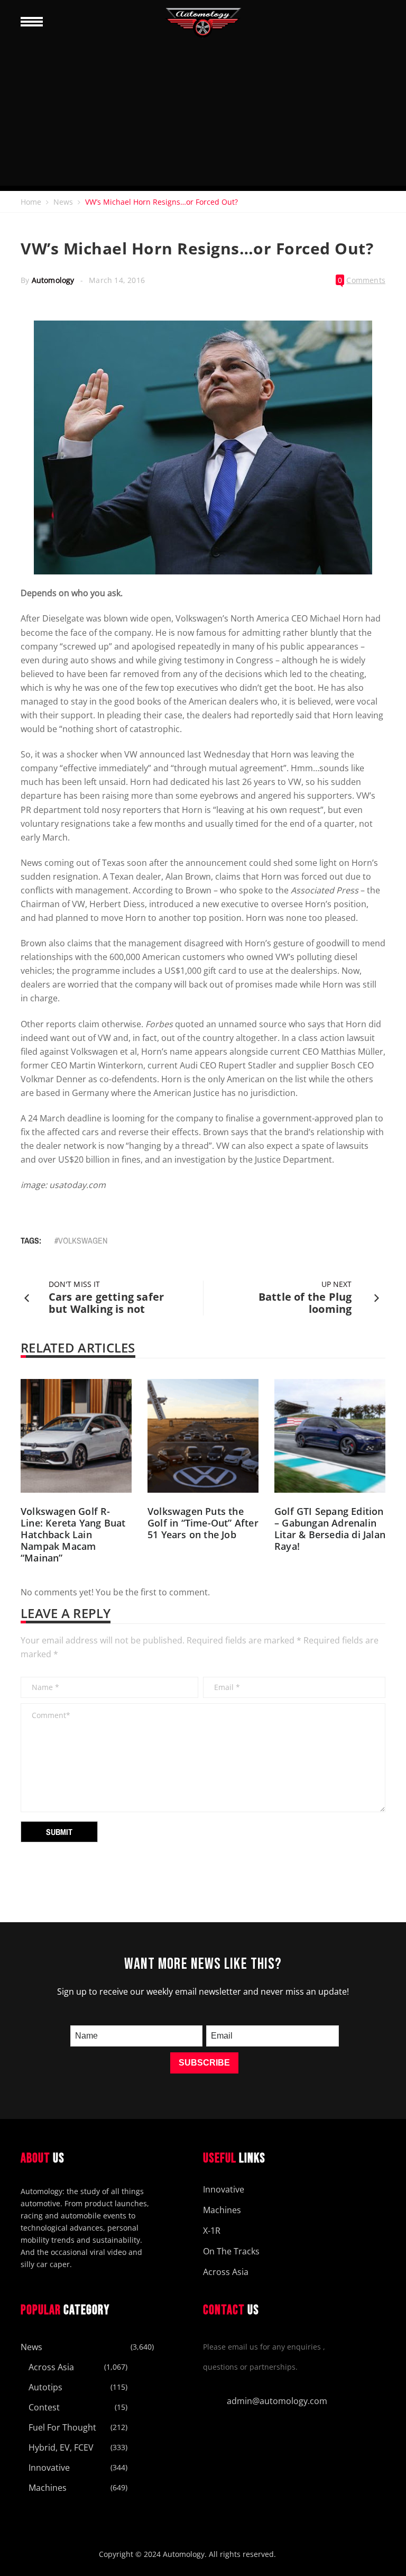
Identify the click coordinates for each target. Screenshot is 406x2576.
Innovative (224, 2189)
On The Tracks (231, 2251)
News (63, 202)
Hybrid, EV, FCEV (61, 2447)
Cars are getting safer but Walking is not (106, 1303)
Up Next (336, 1284)
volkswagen (83, 1240)
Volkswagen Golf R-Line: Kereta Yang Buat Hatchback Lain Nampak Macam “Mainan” (73, 1534)
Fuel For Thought (62, 2427)
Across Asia (226, 2272)
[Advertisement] (203, 112)
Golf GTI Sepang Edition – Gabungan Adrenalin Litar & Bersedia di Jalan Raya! (330, 1529)
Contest (44, 2407)
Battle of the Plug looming (305, 1303)
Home (31, 202)
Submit (59, 1832)
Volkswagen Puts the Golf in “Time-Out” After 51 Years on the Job (203, 1523)
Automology (53, 280)
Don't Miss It (74, 1284)
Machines (222, 2210)
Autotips (45, 2387)
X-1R (212, 2231)
